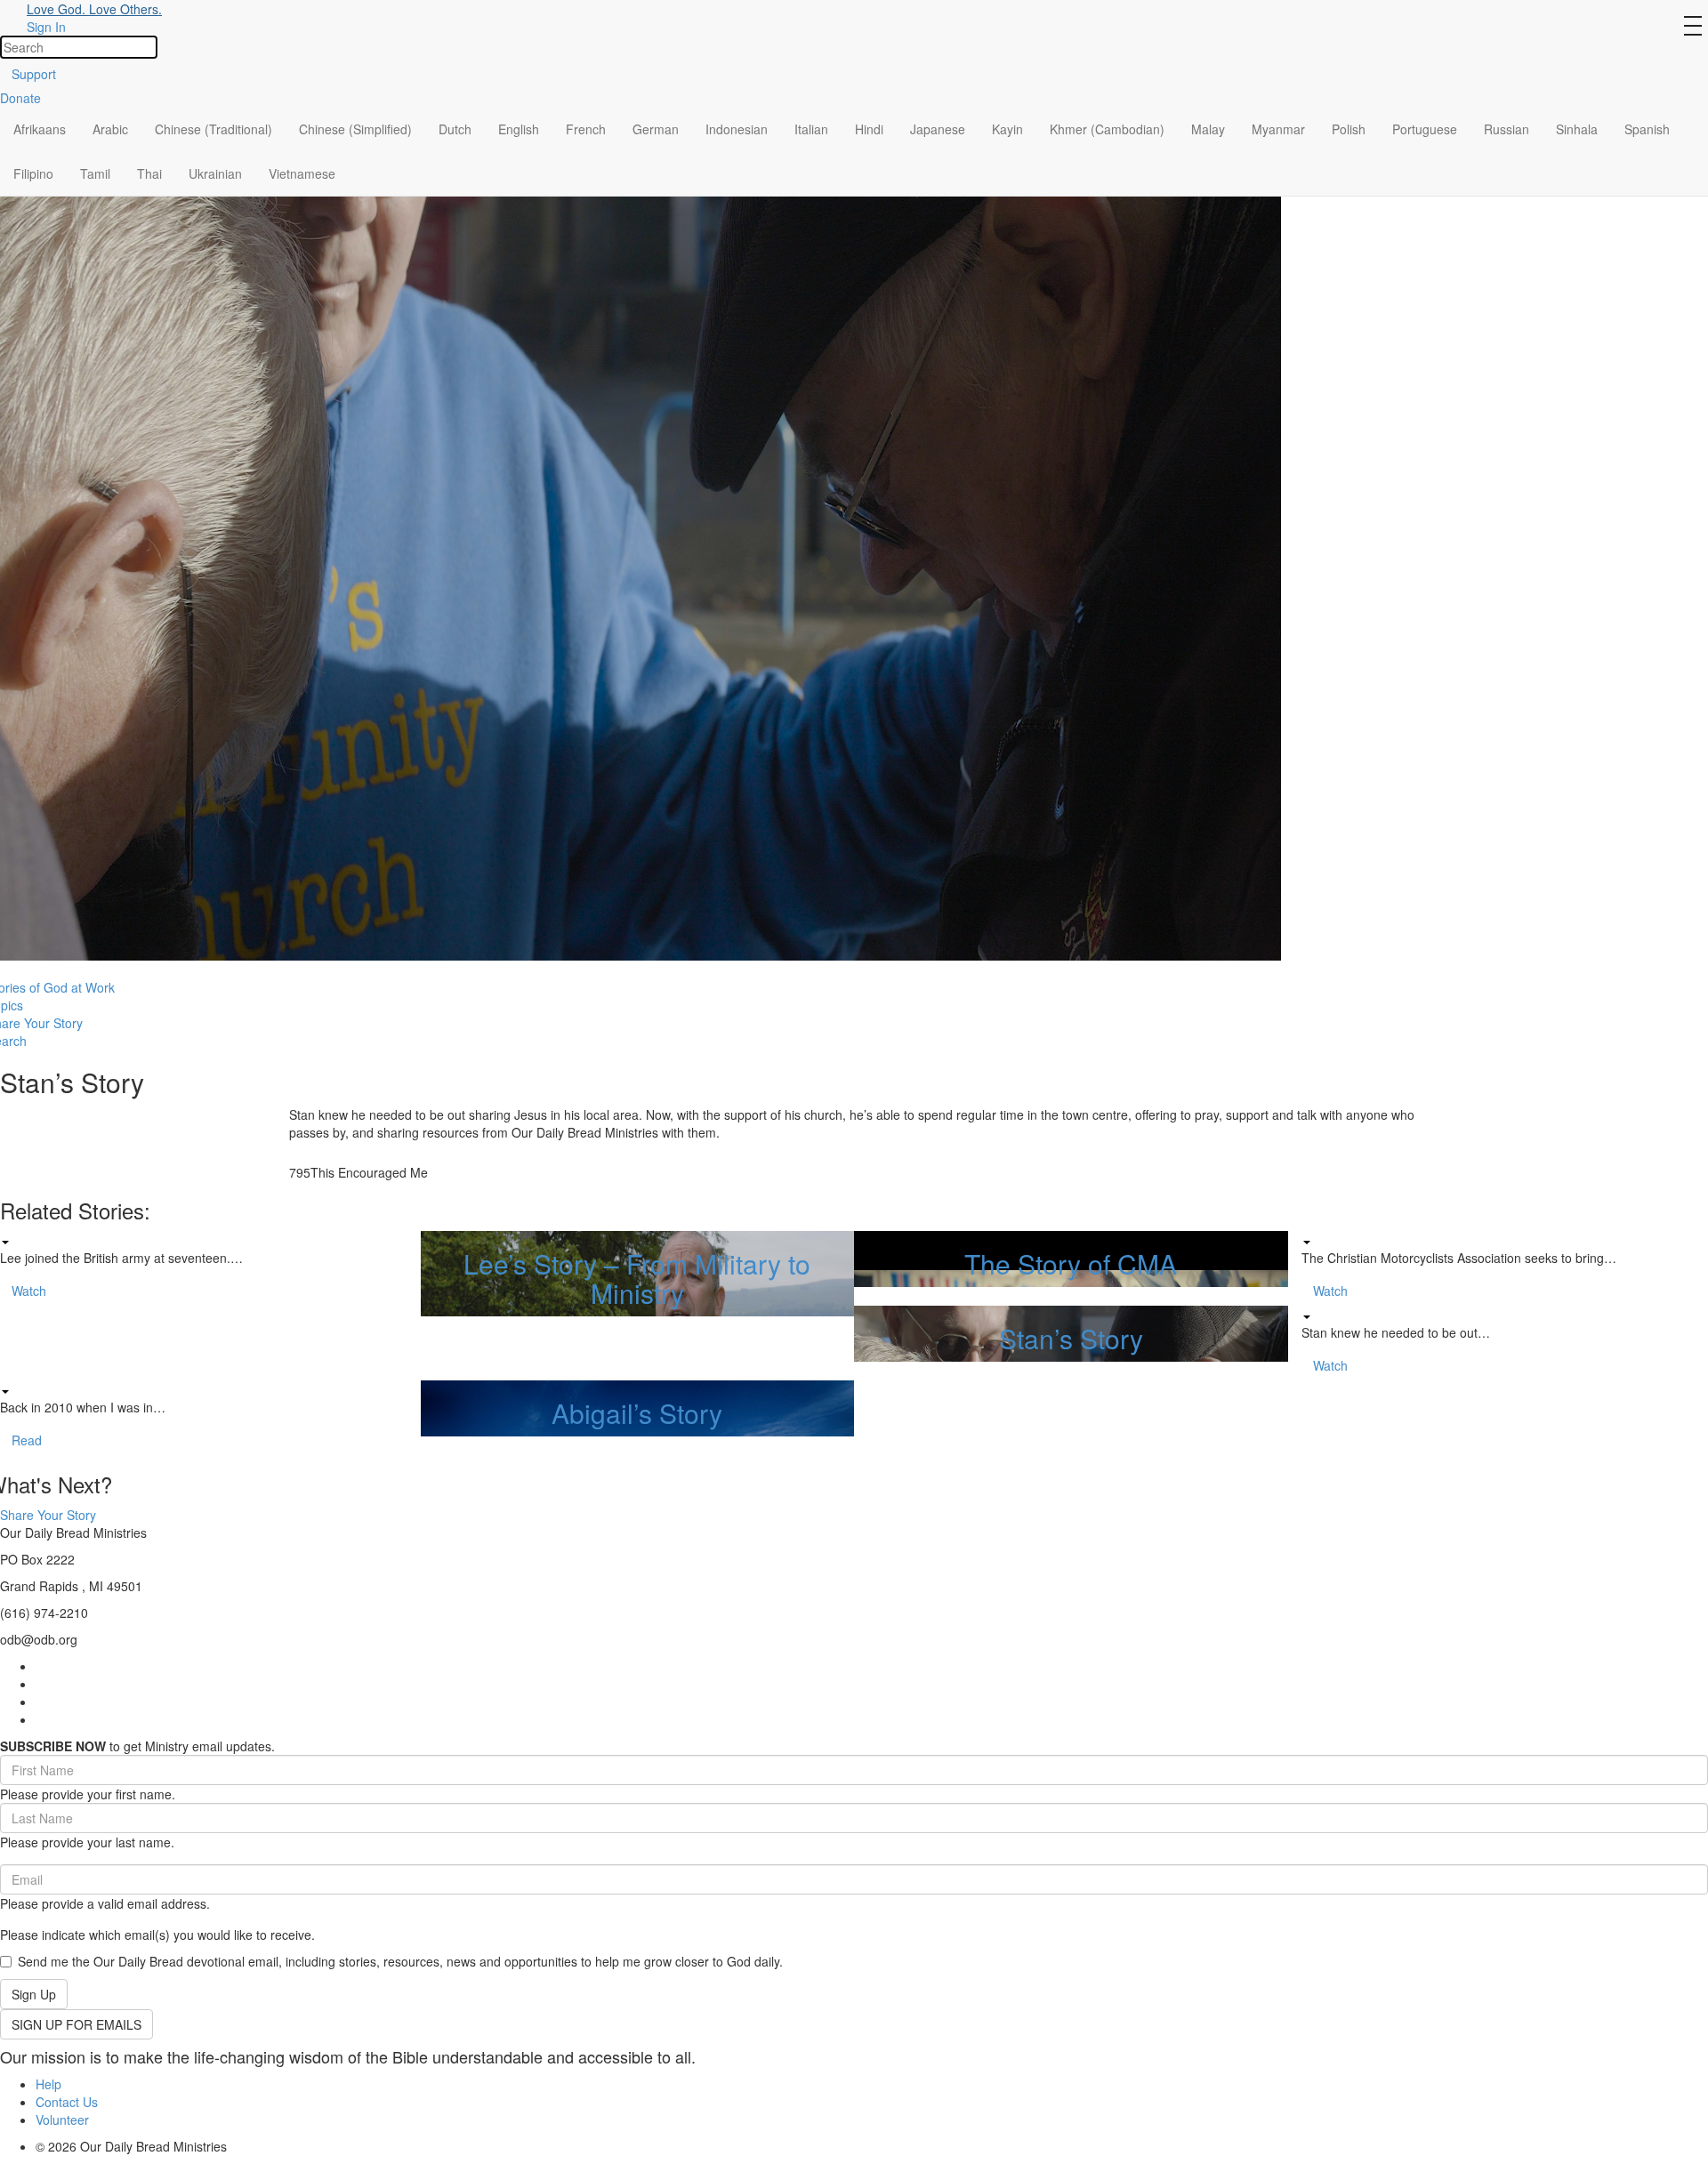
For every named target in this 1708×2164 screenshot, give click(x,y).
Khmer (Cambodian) (1107, 129)
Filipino (33, 173)
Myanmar (1278, 129)
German (656, 129)
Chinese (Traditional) (213, 129)
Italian (811, 129)
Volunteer (62, 2120)
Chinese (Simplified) (355, 129)
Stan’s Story (1071, 1338)
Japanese (938, 129)
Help (48, 2084)
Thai (149, 173)
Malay (1208, 129)
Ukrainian (215, 173)
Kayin (1007, 129)
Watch (29, 1291)
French (586, 129)
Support (34, 74)
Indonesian (737, 129)
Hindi (869, 129)
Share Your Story (48, 1515)
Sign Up (34, 1994)
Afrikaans (40, 129)
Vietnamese (302, 173)
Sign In (46, 27)
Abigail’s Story (637, 1413)
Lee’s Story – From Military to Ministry (637, 1278)
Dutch (455, 129)
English (519, 129)
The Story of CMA (1071, 1263)
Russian (1507, 129)
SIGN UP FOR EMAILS (77, 2024)
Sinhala (1577, 129)
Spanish (1647, 129)
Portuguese (1425, 129)
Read (27, 1440)
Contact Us (67, 2102)
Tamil (95, 173)
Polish (1349, 129)
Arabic (110, 129)
